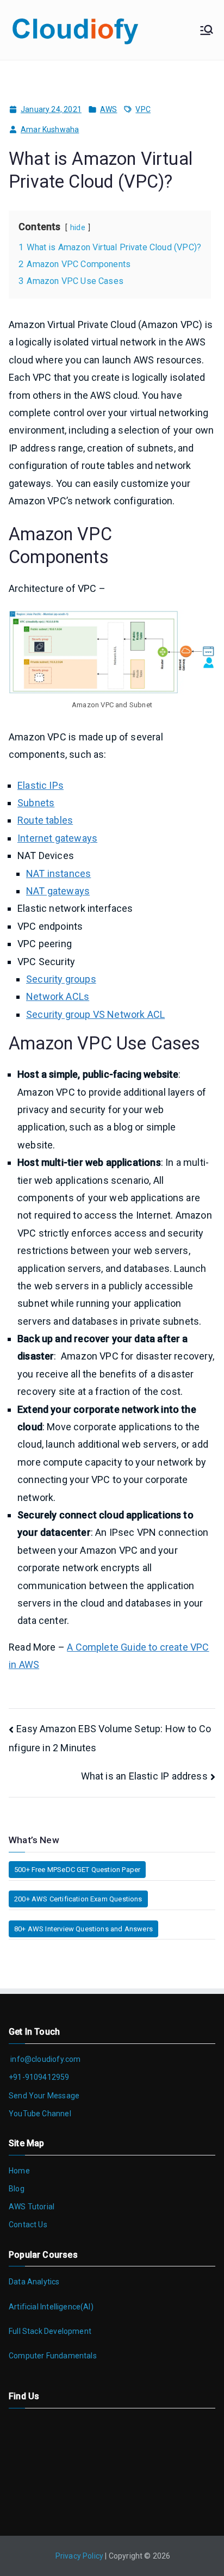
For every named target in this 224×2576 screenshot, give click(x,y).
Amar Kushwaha (50, 129)
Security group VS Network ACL (95, 1014)
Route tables (45, 820)
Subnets (36, 803)
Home (19, 2171)
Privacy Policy (80, 2556)
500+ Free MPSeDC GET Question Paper (77, 1870)
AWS (109, 109)
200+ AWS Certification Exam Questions (78, 1899)
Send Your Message (44, 2096)
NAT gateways (58, 891)
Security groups (61, 979)
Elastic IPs (41, 785)
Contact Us (28, 2225)
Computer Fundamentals (53, 2356)
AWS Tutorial (32, 2207)
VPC (143, 109)
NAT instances (58, 873)
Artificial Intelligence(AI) (51, 2307)
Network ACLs (58, 996)
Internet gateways (57, 838)
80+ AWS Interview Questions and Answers (83, 1929)
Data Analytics (34, 2282)
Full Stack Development (50, 2331)
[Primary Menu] (207, 30)
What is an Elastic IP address (144, 1776)
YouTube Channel (40, 2114)
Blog (17, 2189)
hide (78, 228)
